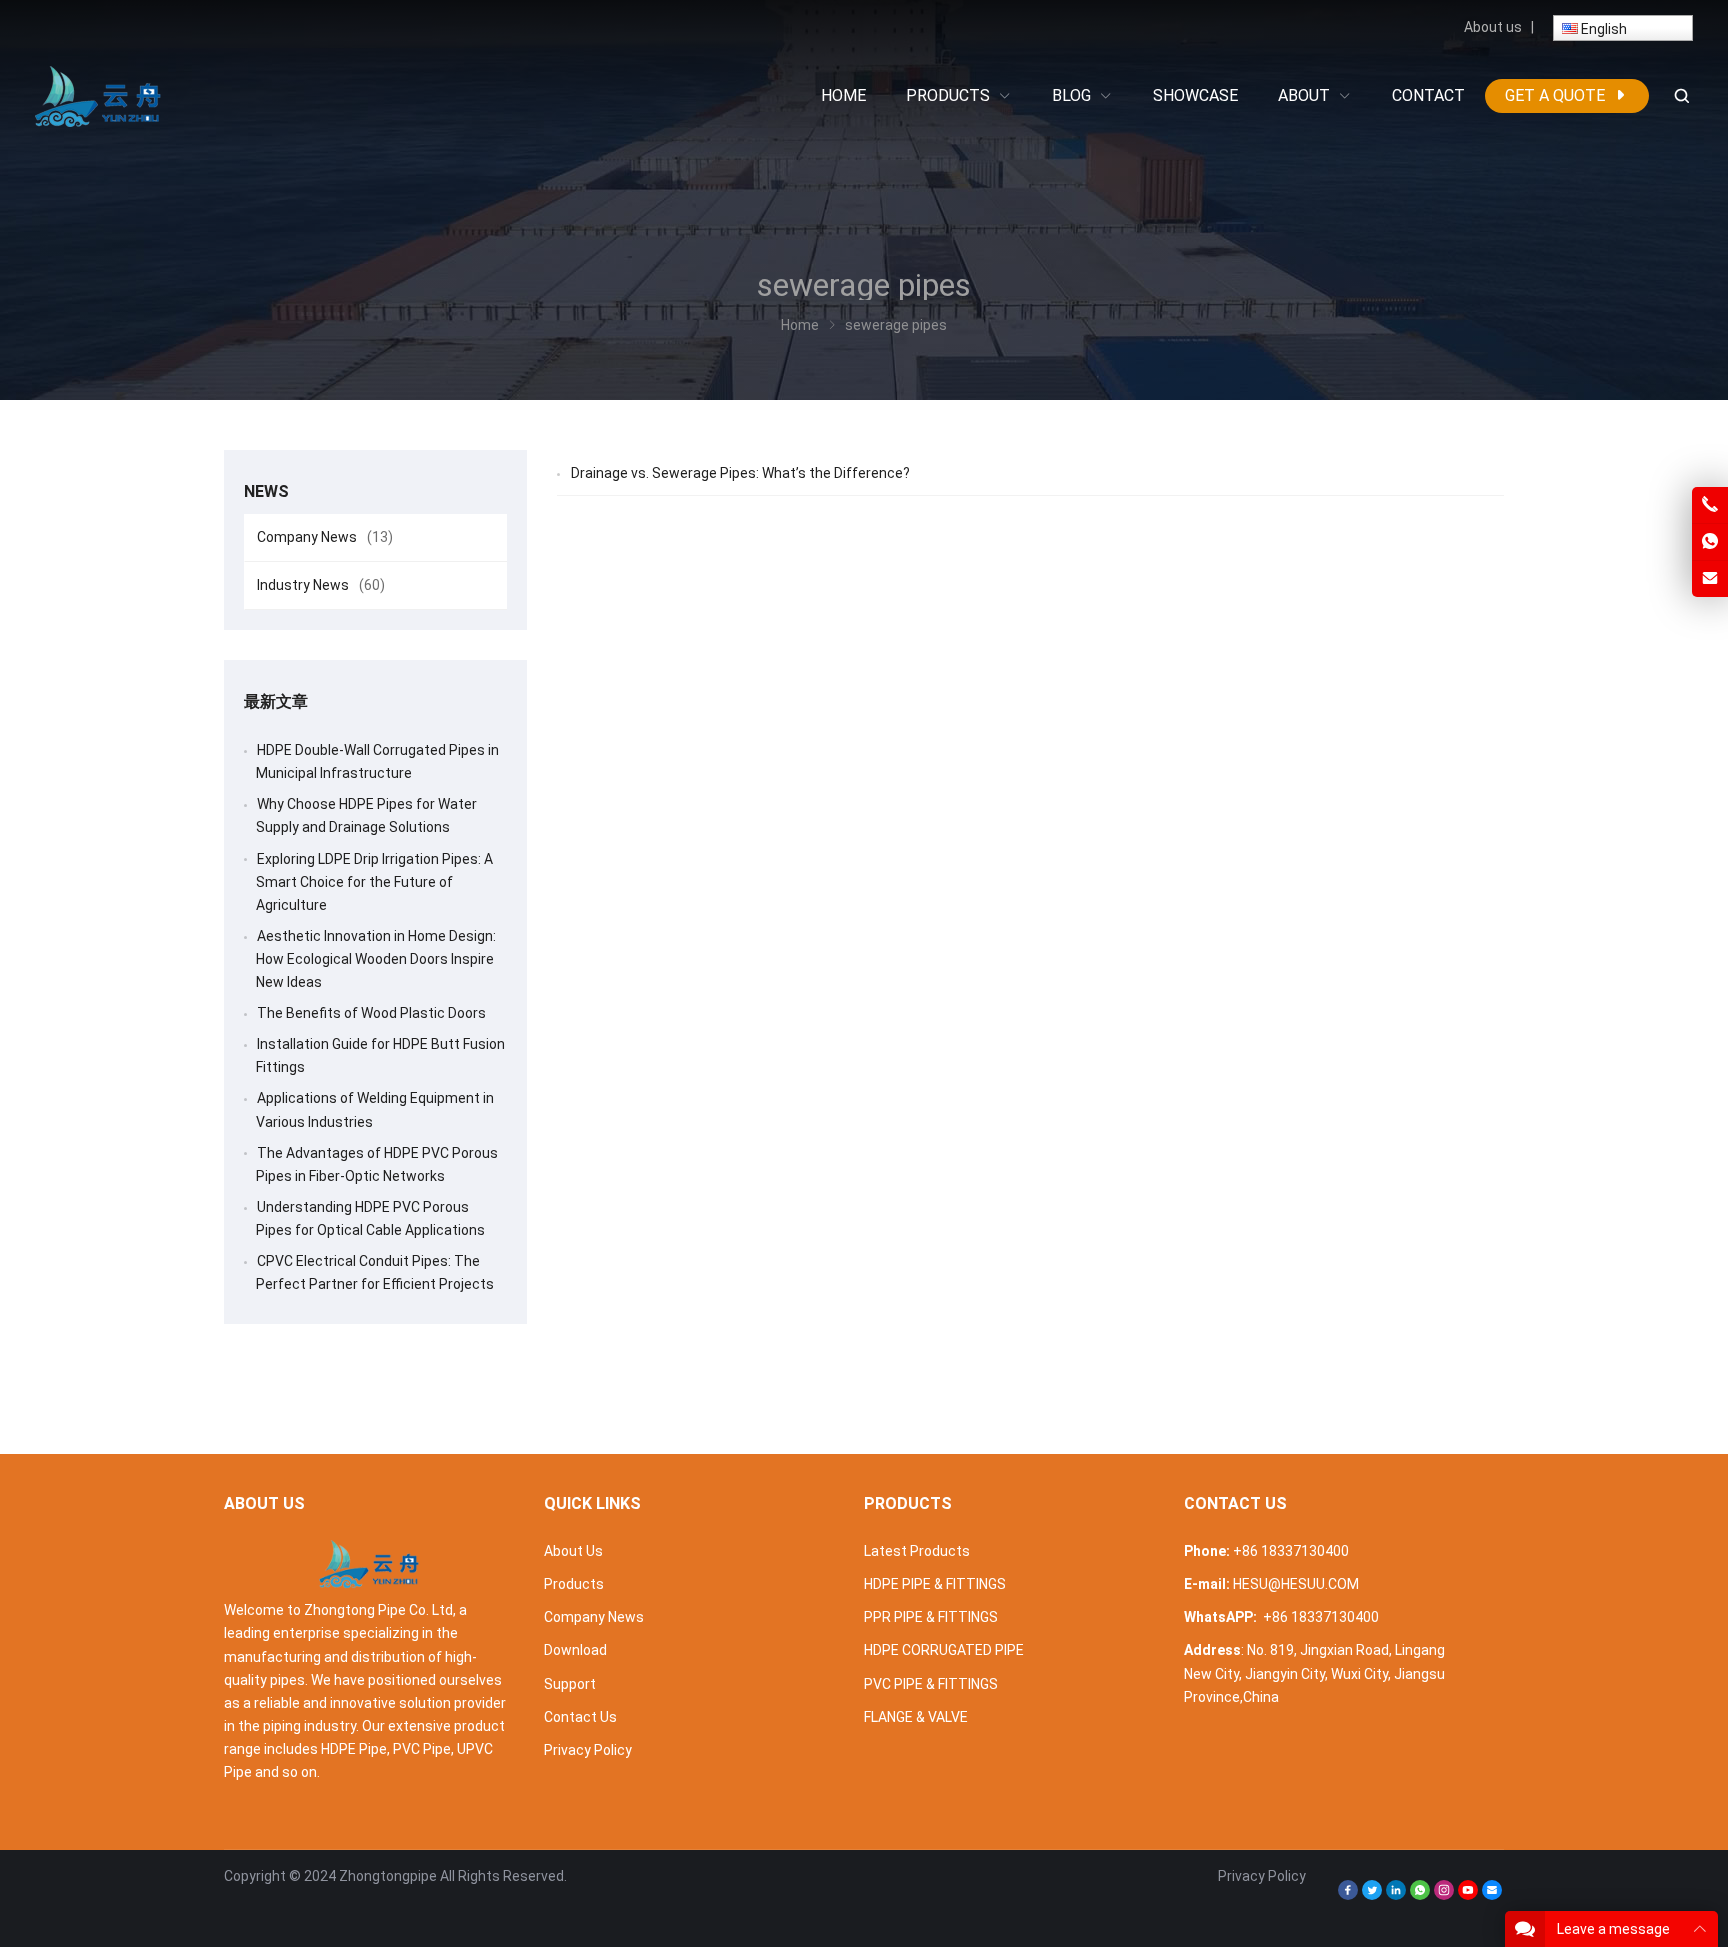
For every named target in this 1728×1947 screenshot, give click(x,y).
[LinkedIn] (1396, 1895)
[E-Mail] (1492, 1895)
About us (1493, 27)
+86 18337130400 (1291, 1551)
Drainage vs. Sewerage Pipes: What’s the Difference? (740, 473)
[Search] (1681, 96)
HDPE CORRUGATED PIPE (944, 1650)
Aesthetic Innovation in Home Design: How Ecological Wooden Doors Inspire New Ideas (376, 959)
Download (575, 1650)
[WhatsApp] (1420, 1895)
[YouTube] (1468, 1895)
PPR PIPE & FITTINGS (931, 1617)
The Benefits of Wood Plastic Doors (371, 1013)
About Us (573, 1551)
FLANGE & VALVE (916, 1717)
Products (574, 1584)
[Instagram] (1444, 1895)
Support (570, 1684)
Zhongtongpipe (388, 1876)
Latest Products (917, 1551)
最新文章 (276, 701)
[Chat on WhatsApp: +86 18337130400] (1710, 542)
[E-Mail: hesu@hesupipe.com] (1710, 579)
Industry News (321, 585)
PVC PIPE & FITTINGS (931, 1684)
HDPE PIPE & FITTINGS (935, 1584)
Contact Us (580, 1717)
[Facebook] (1348, 1895)
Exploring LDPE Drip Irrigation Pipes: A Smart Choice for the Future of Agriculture (374, 882)
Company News (325, 537)
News (266, 491)
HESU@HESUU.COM (1296, 1584)
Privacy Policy (588, 1750)
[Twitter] (1372, 1895)
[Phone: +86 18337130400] (1710, 505)
